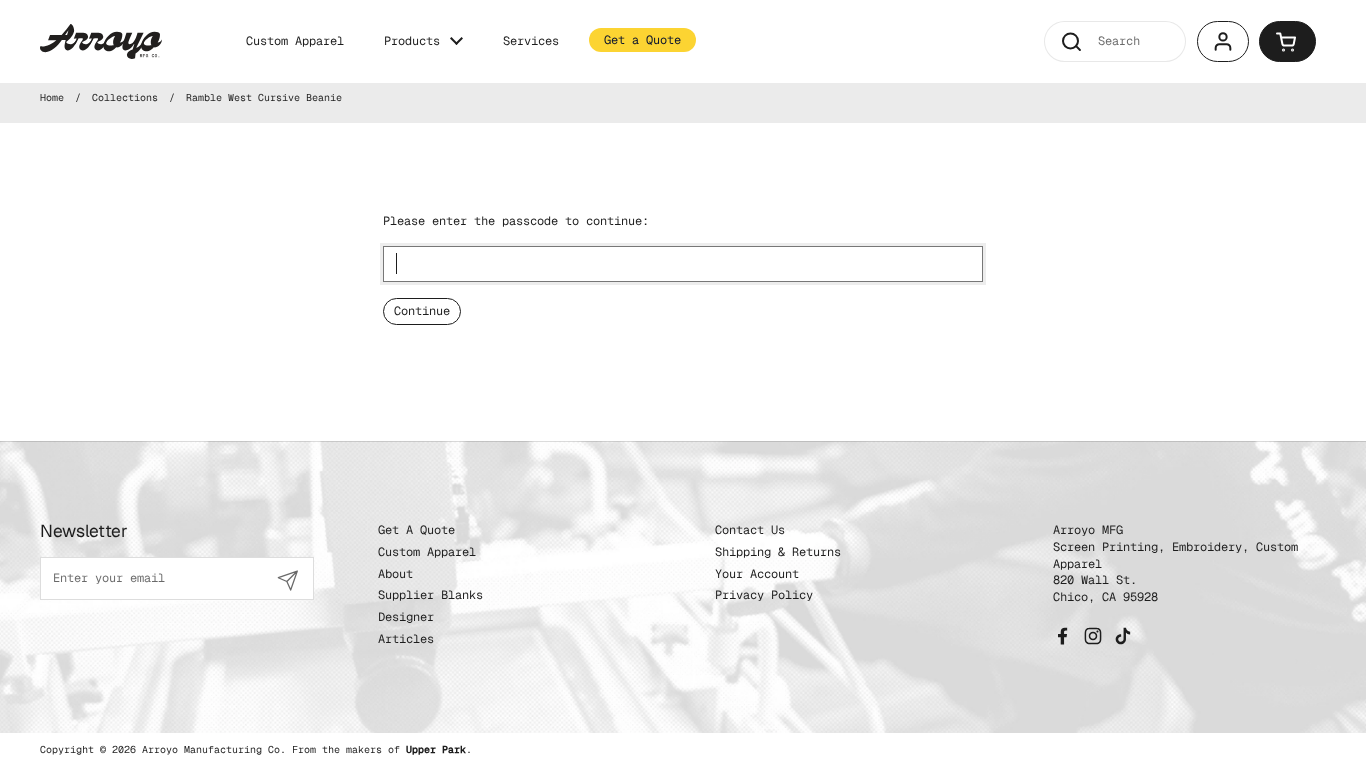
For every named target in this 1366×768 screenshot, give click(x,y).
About (395, 574)
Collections (125, 97)
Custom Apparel (427, 552)
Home (52, 97)
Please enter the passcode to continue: (516, 221)
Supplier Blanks (430, 595)
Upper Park (436, 749)
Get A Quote (416, 530)
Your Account (757, 574)
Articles (406, 639)
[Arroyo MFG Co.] (101, 41)
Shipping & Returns (778, 552)
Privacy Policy (764, 595)
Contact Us (750, 530)
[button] (1287, 41)
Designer (406, 617)
